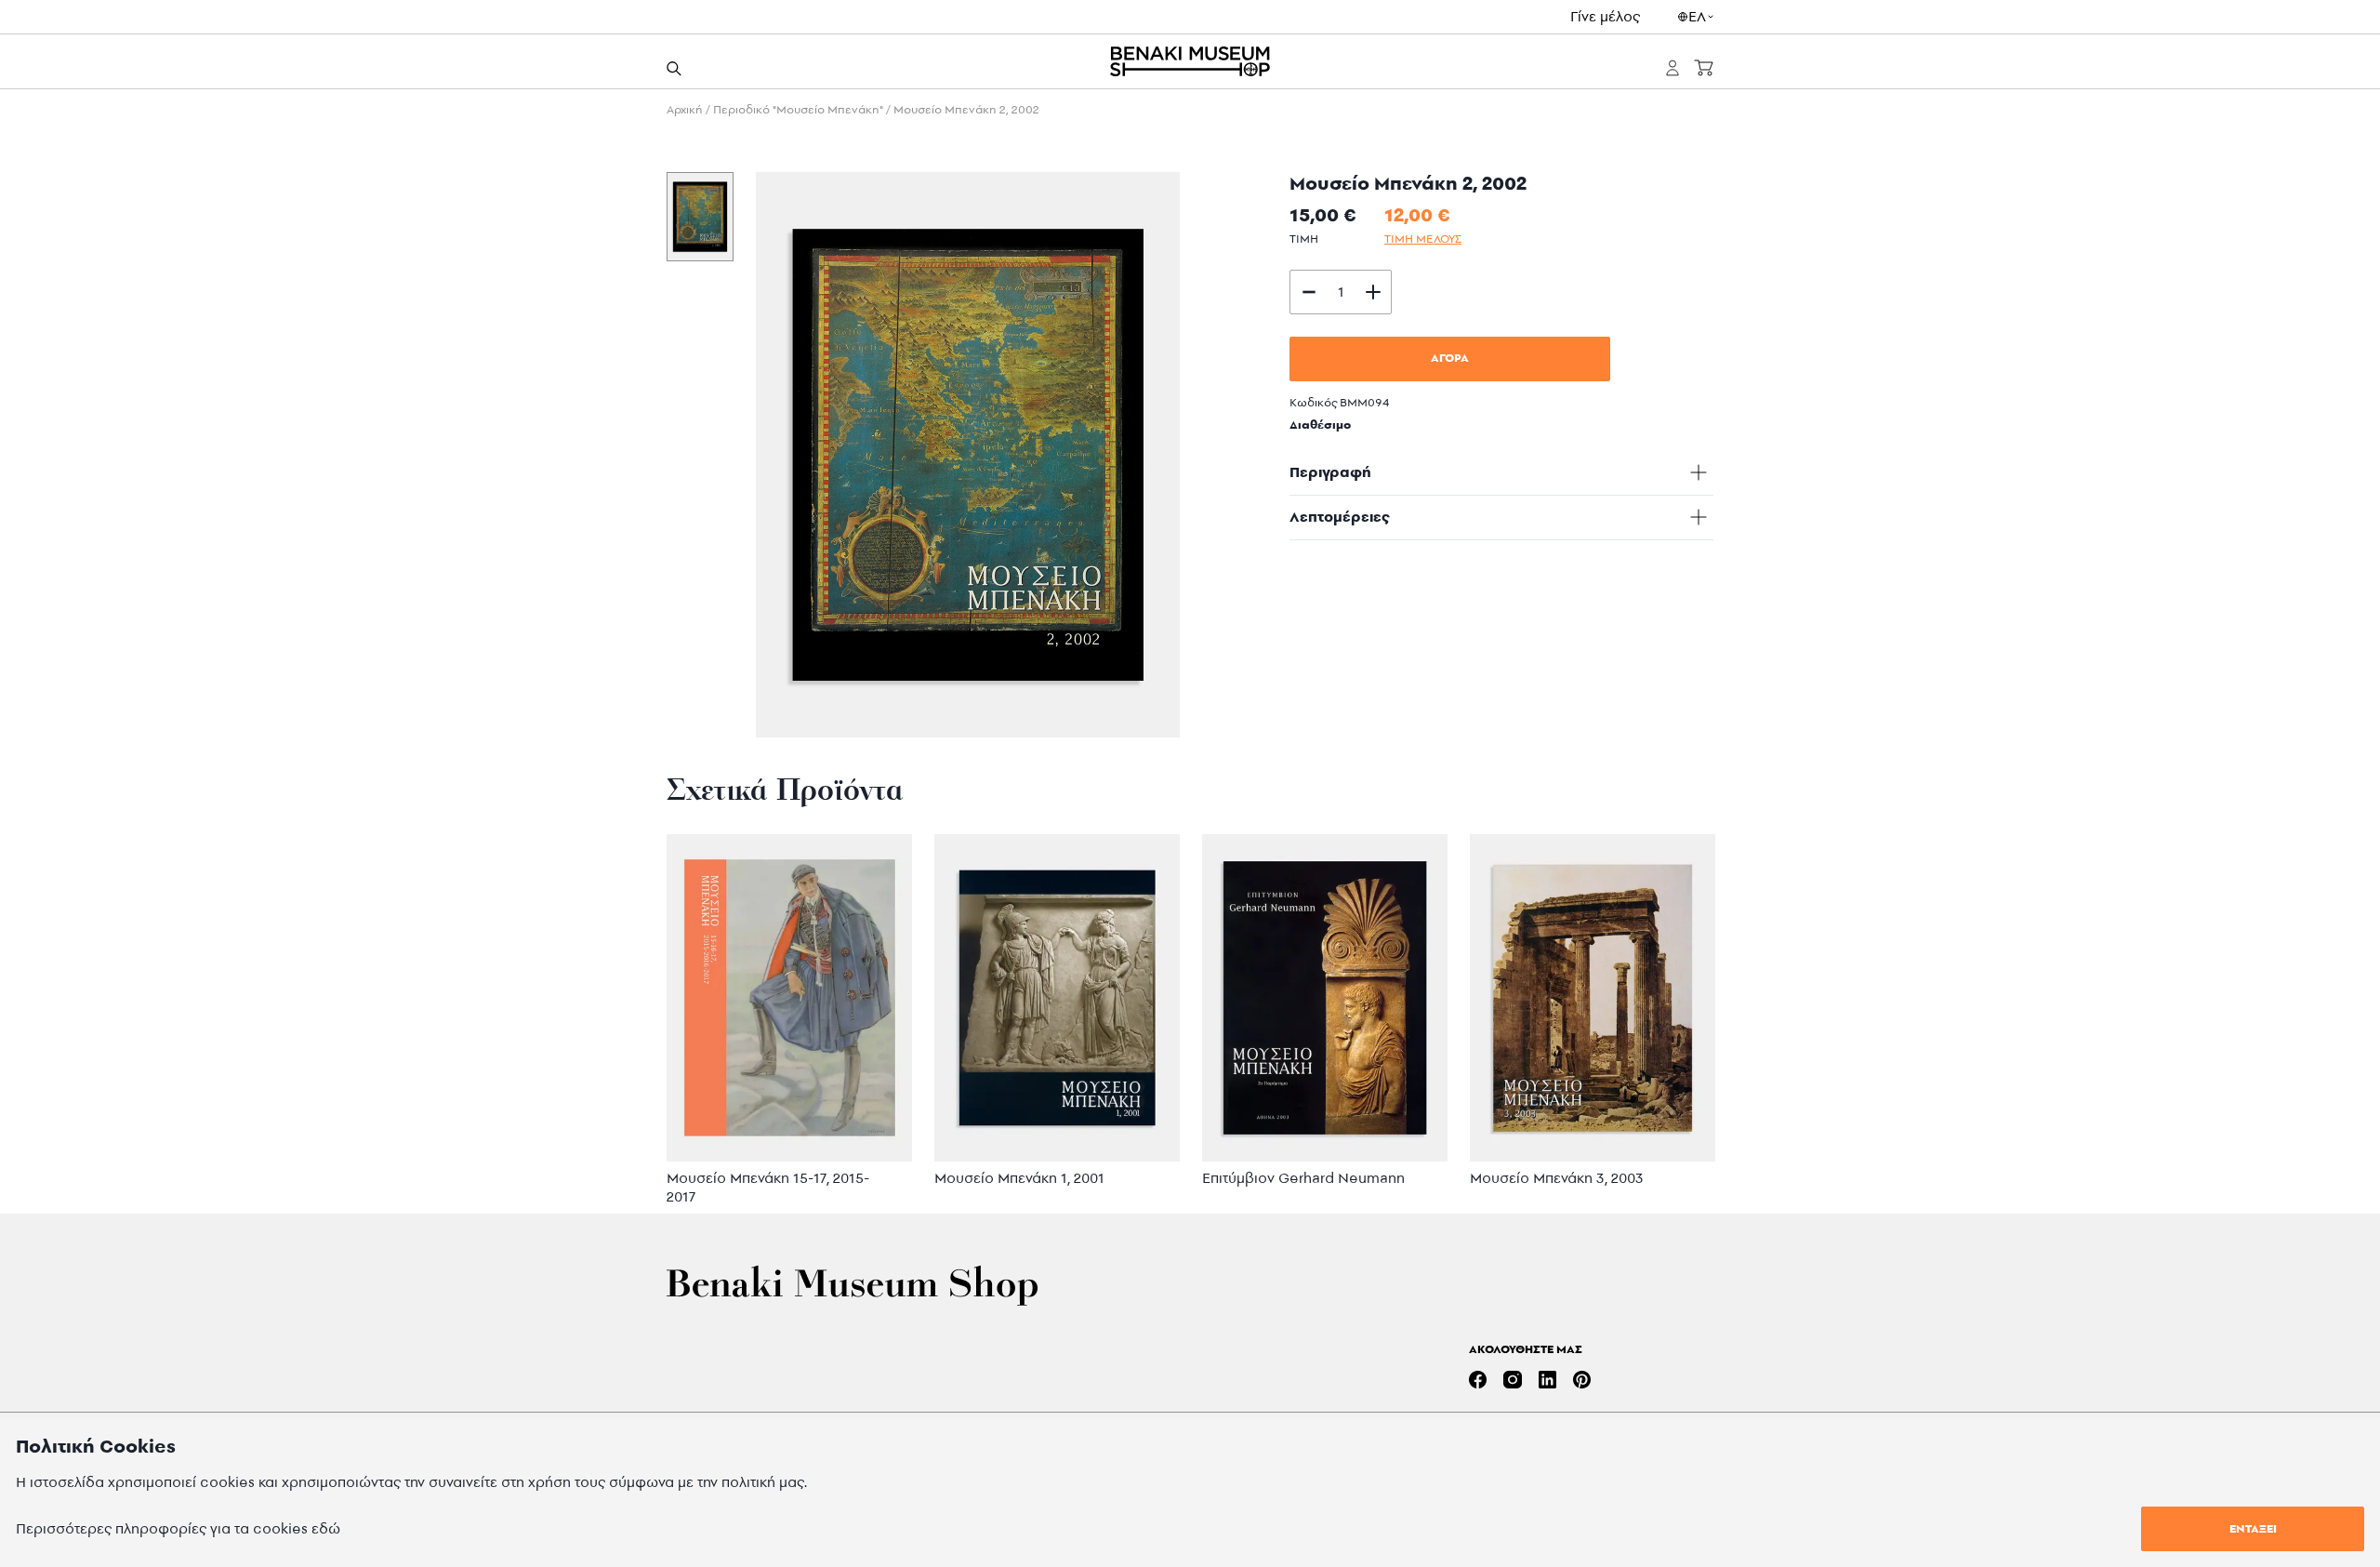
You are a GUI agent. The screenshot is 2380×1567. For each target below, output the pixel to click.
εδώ (326, 1528)
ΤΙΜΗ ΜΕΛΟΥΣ (1423, 239)
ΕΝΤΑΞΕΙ (2253, 1528)
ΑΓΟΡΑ (1450, 358)
